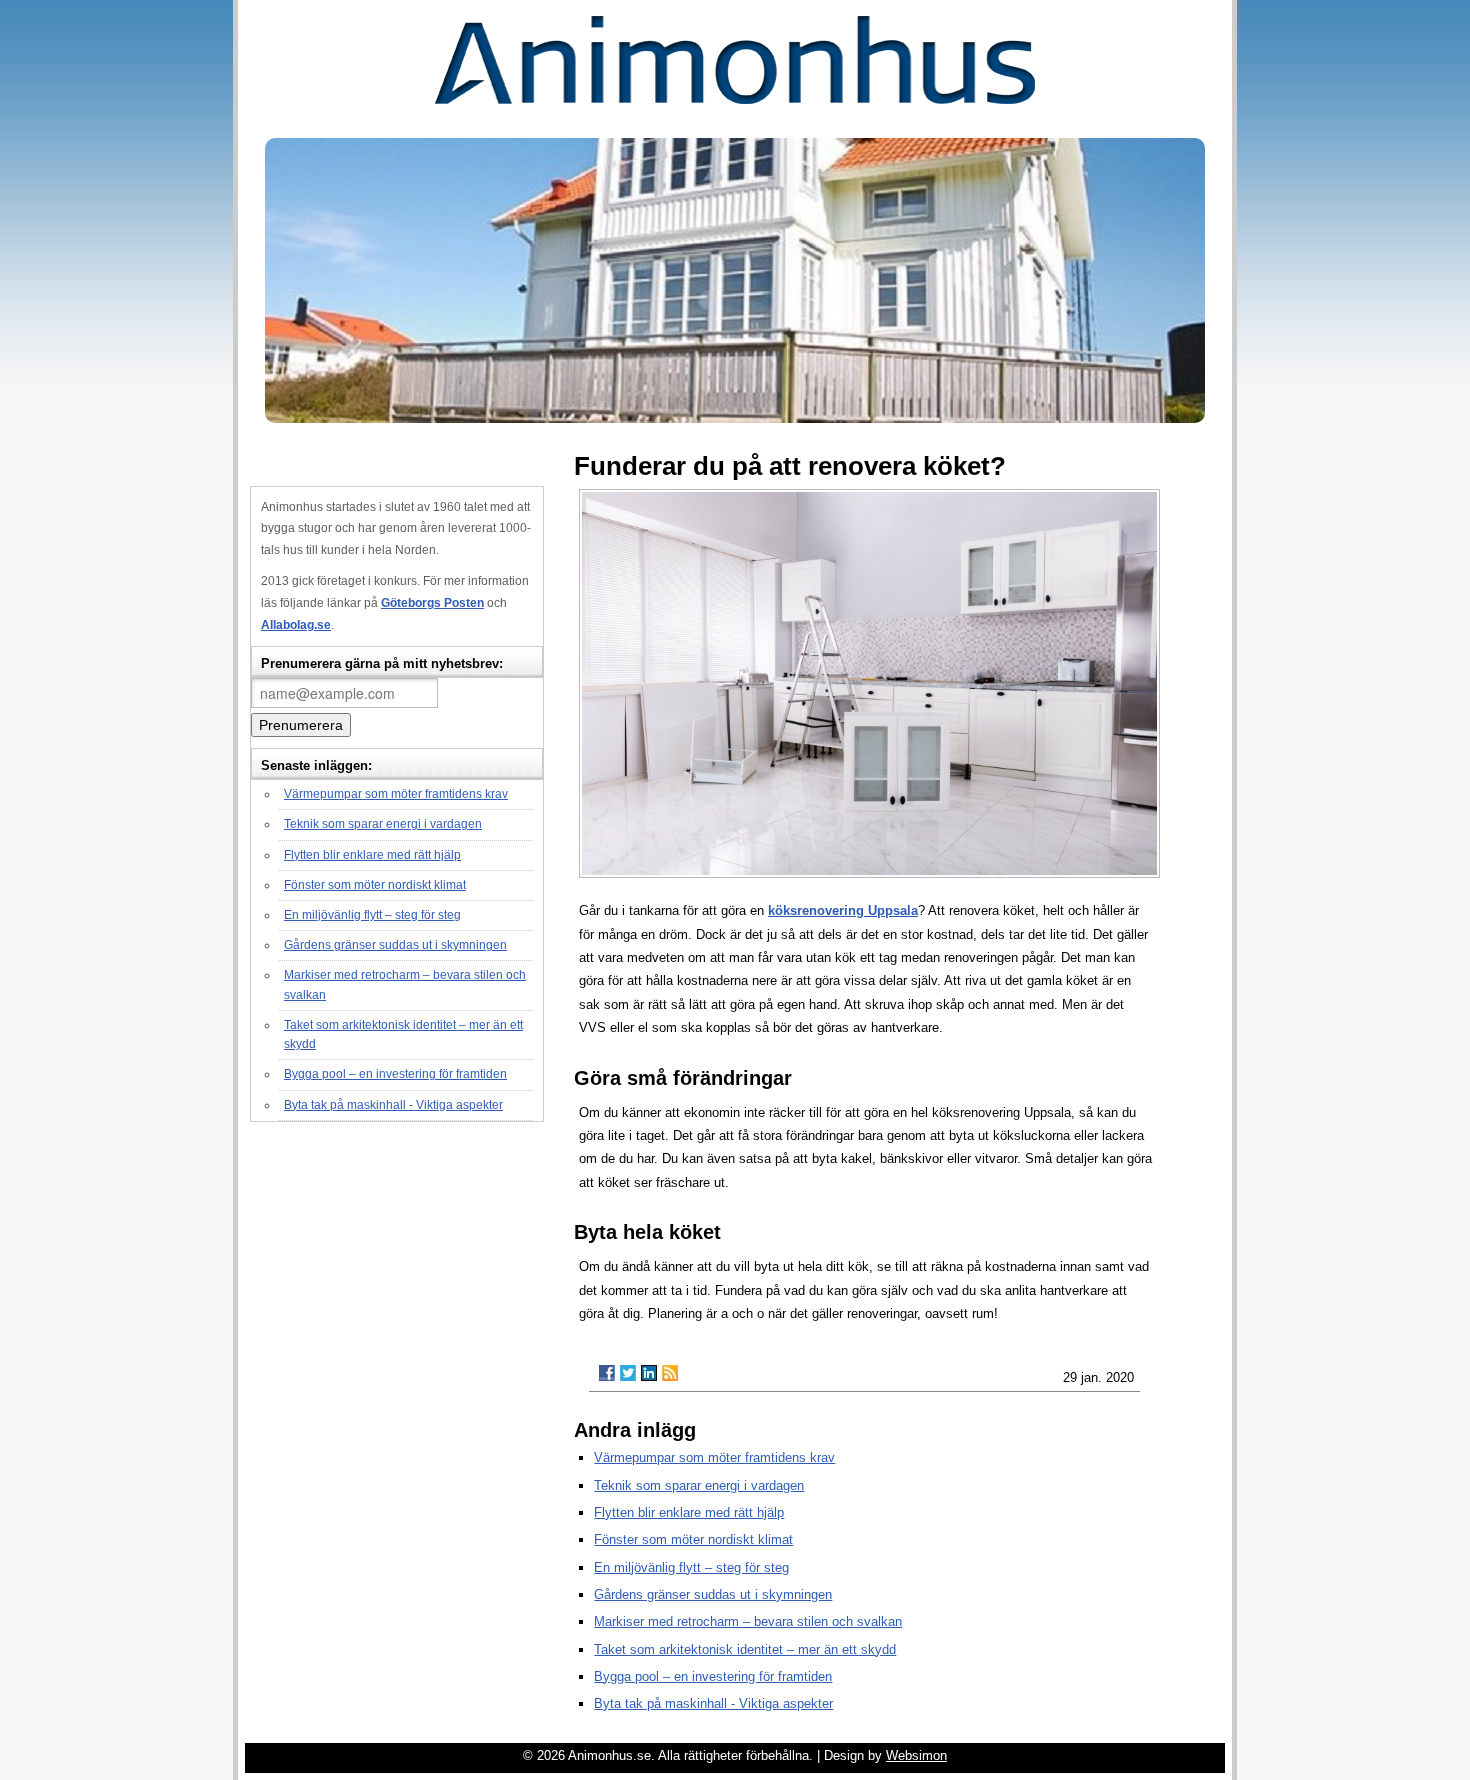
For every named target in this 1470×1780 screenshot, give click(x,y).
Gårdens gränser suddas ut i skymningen (395, 945)
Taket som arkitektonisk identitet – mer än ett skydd (745, 1649)
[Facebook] (607, 1373)
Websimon (916, 1755)
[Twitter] (628, 1373)
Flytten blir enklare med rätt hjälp (372, 855)
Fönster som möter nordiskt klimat (375, 885)
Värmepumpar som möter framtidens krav (396, 794)
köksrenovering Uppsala (843, 910)
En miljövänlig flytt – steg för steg (372, 915)
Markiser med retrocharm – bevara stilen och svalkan (748, 1621)
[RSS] (670, 1373)
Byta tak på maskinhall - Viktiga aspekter (393, 1105)
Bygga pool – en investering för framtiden (395, 1074)
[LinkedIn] (649, 1373)
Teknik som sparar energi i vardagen (383, 824)
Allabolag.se (296, 625)
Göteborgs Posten (432, 603)
